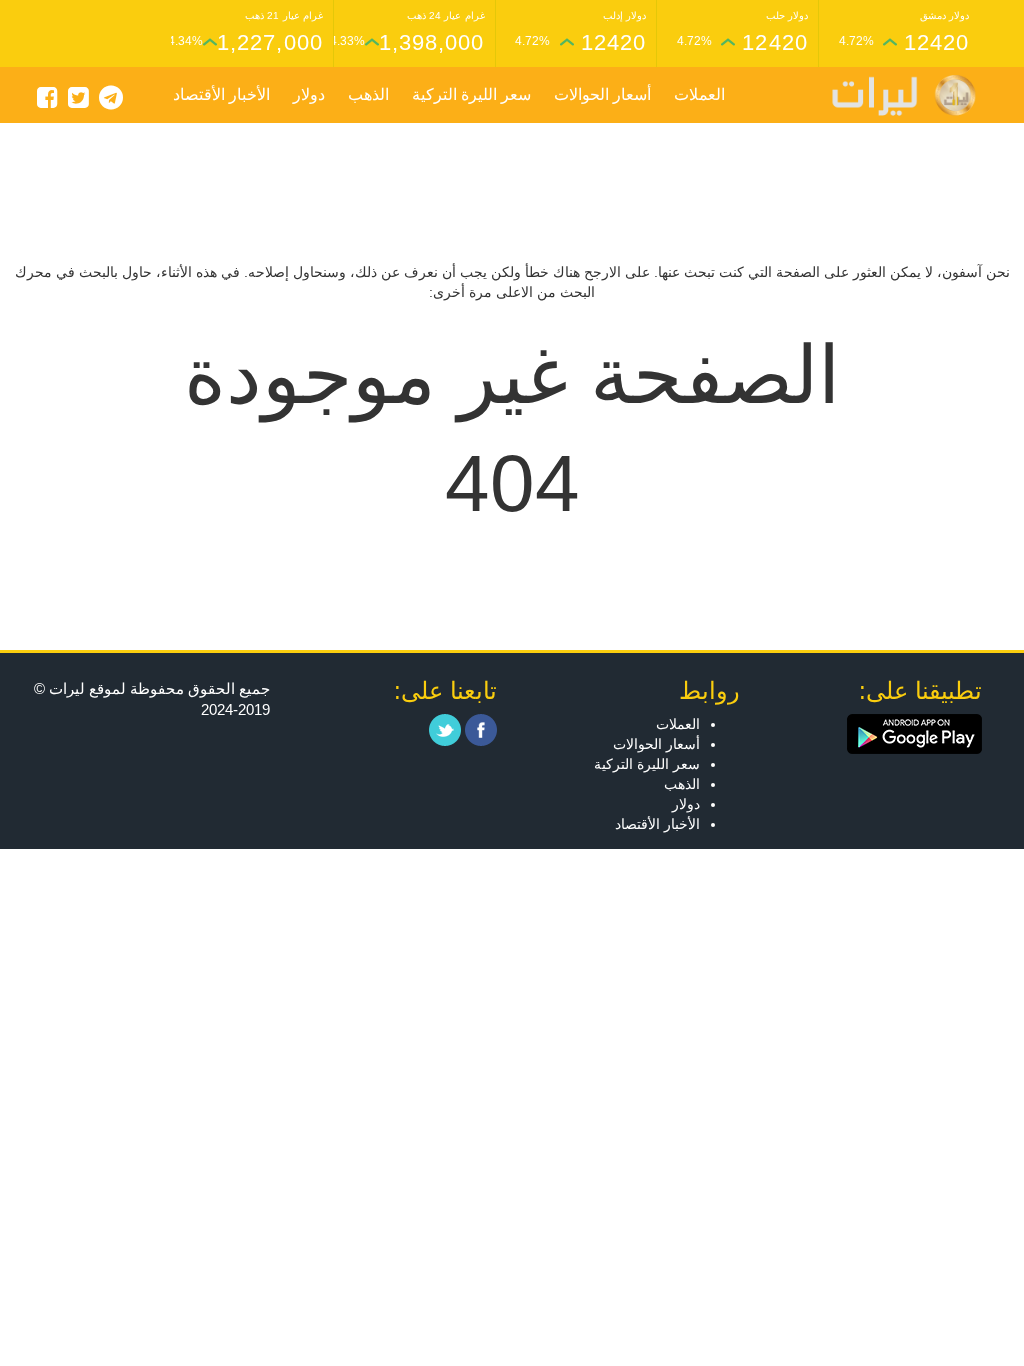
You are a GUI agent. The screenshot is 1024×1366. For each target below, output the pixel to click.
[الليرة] (894, 95)
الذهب (368, 94)
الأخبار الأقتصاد (221, 94)
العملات (699, 94)
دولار (309, 94)
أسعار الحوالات (602, 94)
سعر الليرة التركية (471, 94)
